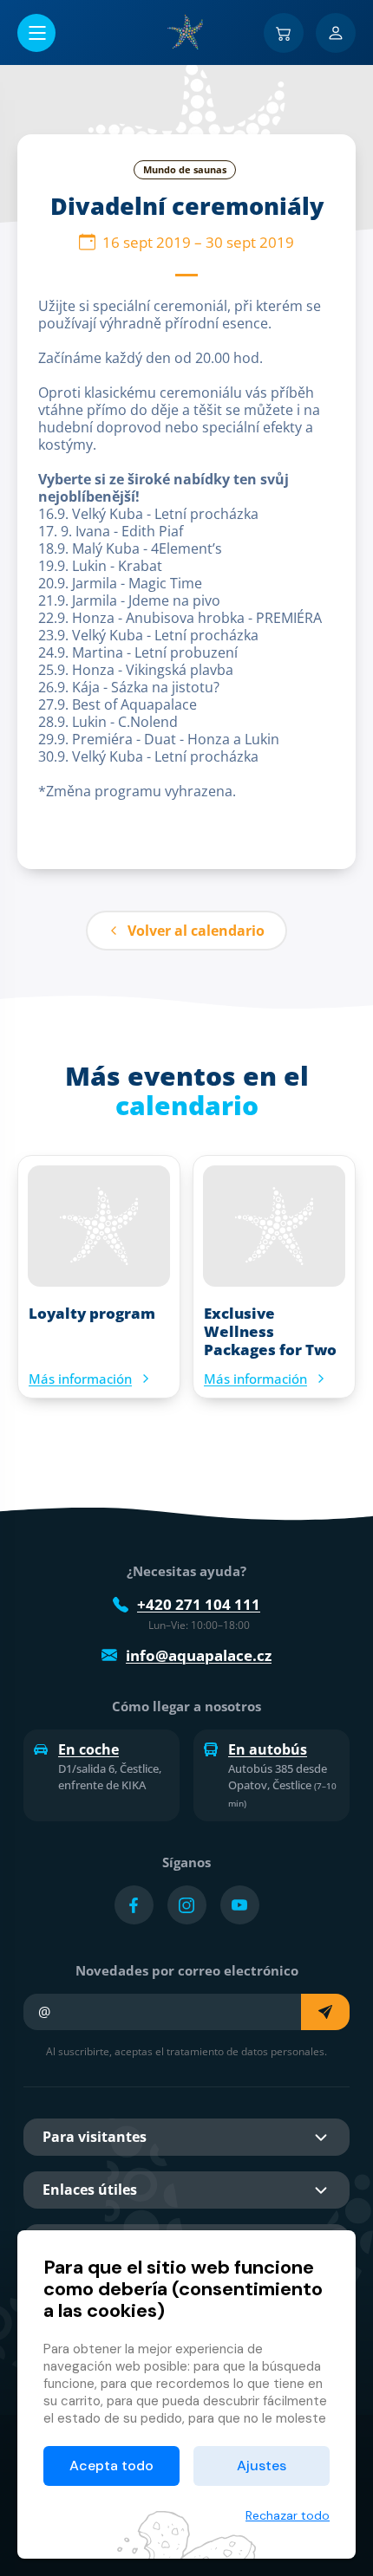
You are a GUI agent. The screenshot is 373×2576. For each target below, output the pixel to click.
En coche (88, 1749)
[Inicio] (186, 32)
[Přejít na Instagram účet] (187, 1905)
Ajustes (262, 2466)
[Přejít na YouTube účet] (240, 1905)
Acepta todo (111, 2466)
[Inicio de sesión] (336, 33)
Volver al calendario (196, 931)
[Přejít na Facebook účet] (134, 1905)
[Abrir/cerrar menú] (36, 33)
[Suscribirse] (325, 2012)
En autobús (268, 1749)
